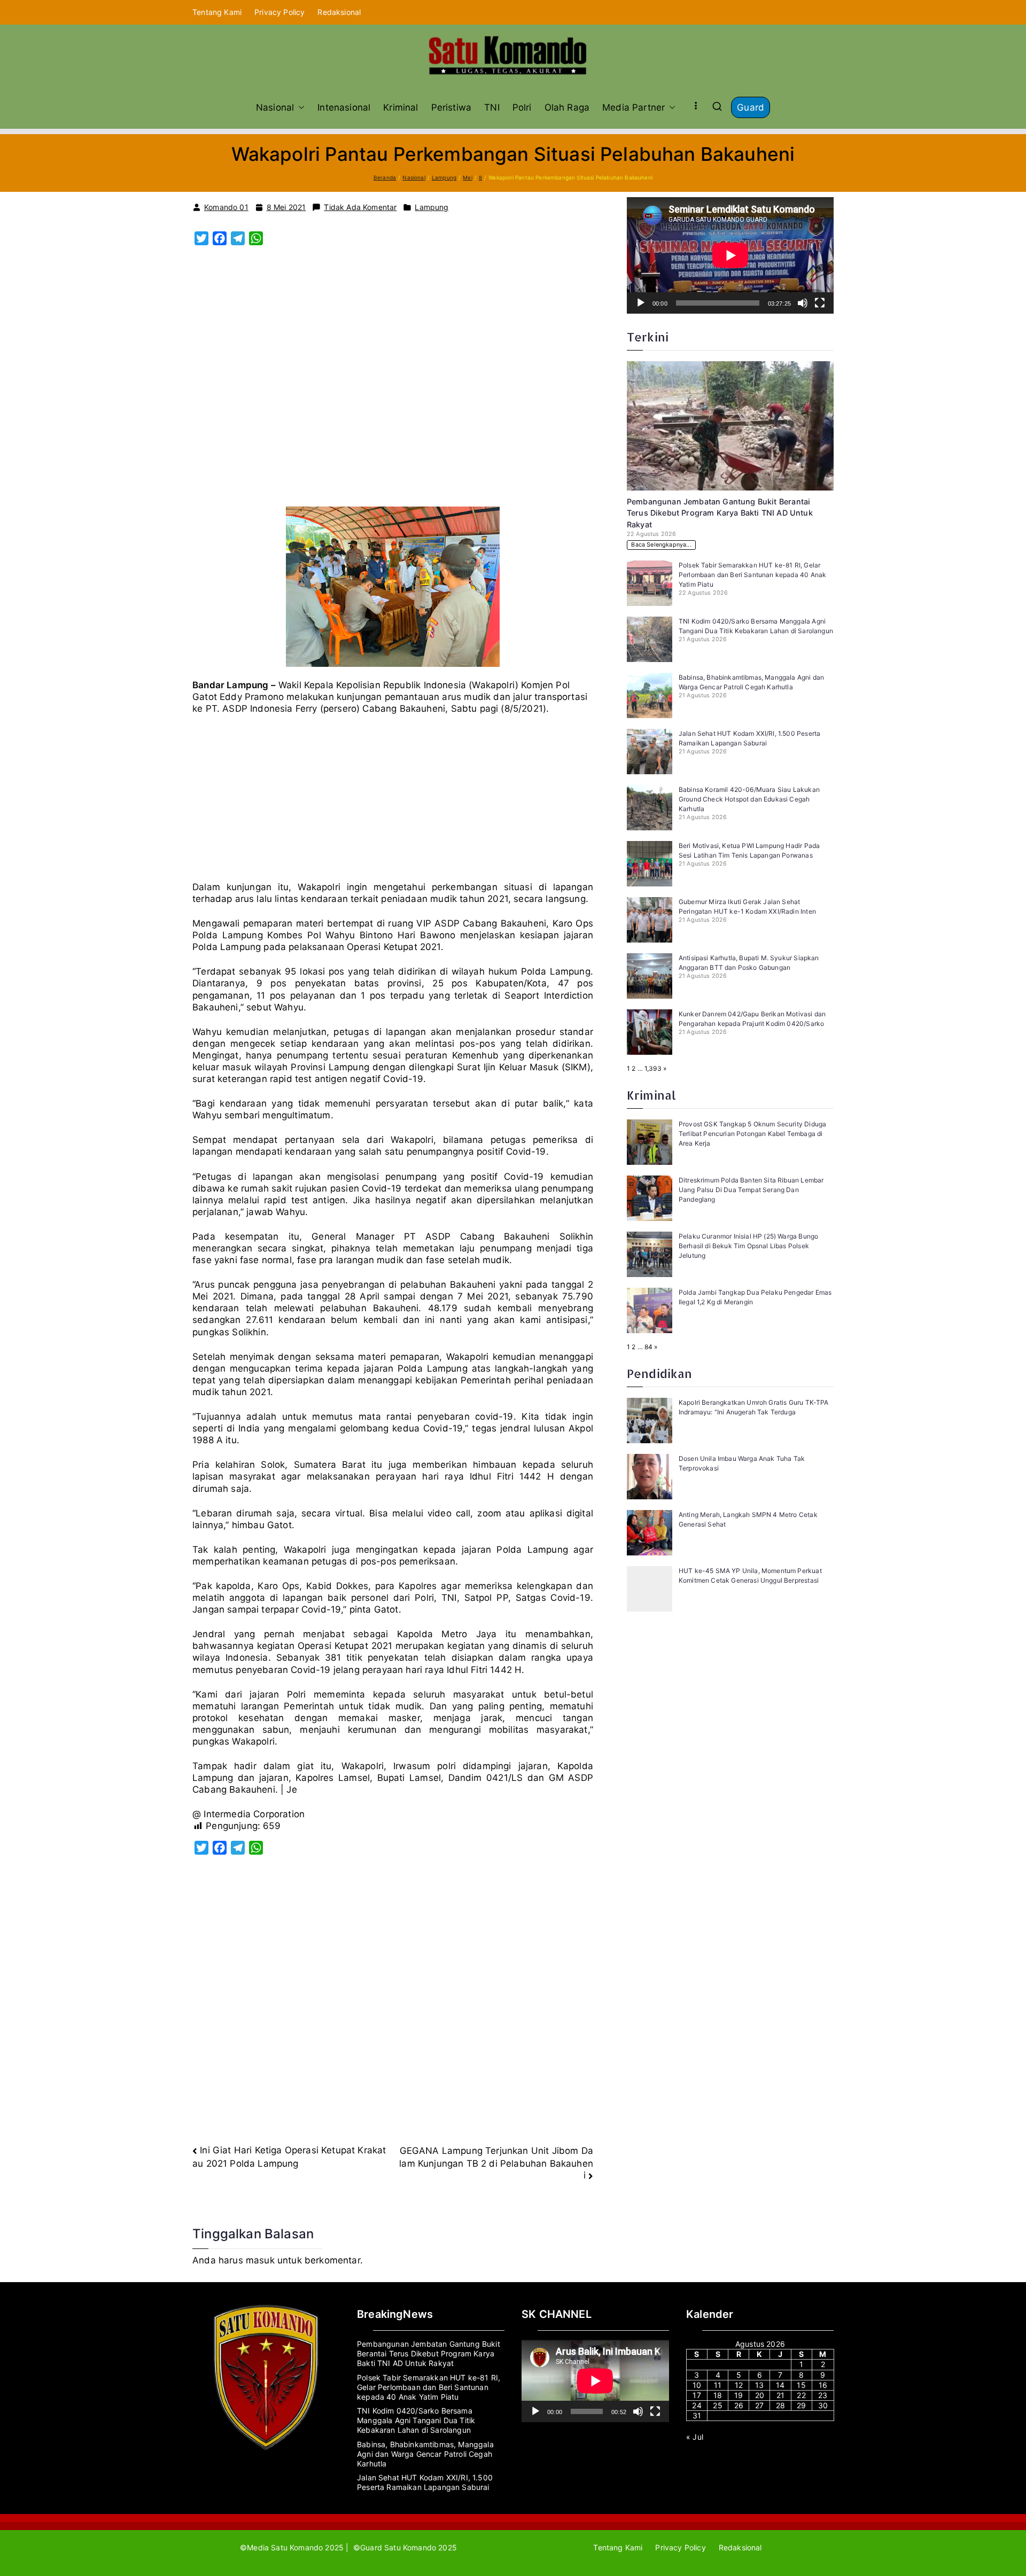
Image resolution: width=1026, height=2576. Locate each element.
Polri (522, 107)
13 (759, 2385)
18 (718, 2395)
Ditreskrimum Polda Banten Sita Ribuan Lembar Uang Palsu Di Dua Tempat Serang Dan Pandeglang (751, 1190)
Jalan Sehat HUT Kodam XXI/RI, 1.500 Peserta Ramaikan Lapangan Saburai (425, 2482)
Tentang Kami (217, 12)
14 (780, 2385)
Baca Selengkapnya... (661, 545)
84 (648, 1347)
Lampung (432, 207)
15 (801, 2385)
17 (697, 2395)
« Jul (695, 2437)
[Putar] (641, 303)
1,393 (653, 1068)
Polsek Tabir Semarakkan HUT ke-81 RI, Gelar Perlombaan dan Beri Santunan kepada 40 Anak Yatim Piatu (752, 575)
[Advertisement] (393, 382)
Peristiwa (452, 107)
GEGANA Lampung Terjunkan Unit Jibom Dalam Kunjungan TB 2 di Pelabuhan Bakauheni (496, 2163)
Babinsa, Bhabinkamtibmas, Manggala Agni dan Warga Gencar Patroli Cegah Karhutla (425, 2454)
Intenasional (344, 107)
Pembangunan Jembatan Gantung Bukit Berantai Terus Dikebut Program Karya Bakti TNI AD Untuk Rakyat (720, 513)
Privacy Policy (279, 12)
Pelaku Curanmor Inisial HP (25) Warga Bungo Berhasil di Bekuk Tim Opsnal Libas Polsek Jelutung (748, 1246)
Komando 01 (226, 207)
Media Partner (634, 107)
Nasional (275, 107)
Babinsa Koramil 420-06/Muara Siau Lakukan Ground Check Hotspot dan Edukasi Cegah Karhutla (749, 799)
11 (718, 2385)
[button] (299, 107)
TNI (492, 107)
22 (801, 2395)
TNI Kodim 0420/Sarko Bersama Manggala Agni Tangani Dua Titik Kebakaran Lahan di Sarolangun (416, 2420)
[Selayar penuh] (820, 303)
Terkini (648, 337)
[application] (730, 255)
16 (823, 2385)
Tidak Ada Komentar (360, 207)
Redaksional (339, 12)
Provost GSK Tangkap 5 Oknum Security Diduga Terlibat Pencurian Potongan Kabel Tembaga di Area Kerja (752, 1134)
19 (739, 2395)
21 (780, 2395)
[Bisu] (803, 303)
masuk (260, 2260)
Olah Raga (567, 107)
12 (739, 2385)
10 (697, 2385)
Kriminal (401, 107)
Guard (751, 107)
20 (760, 2395)
